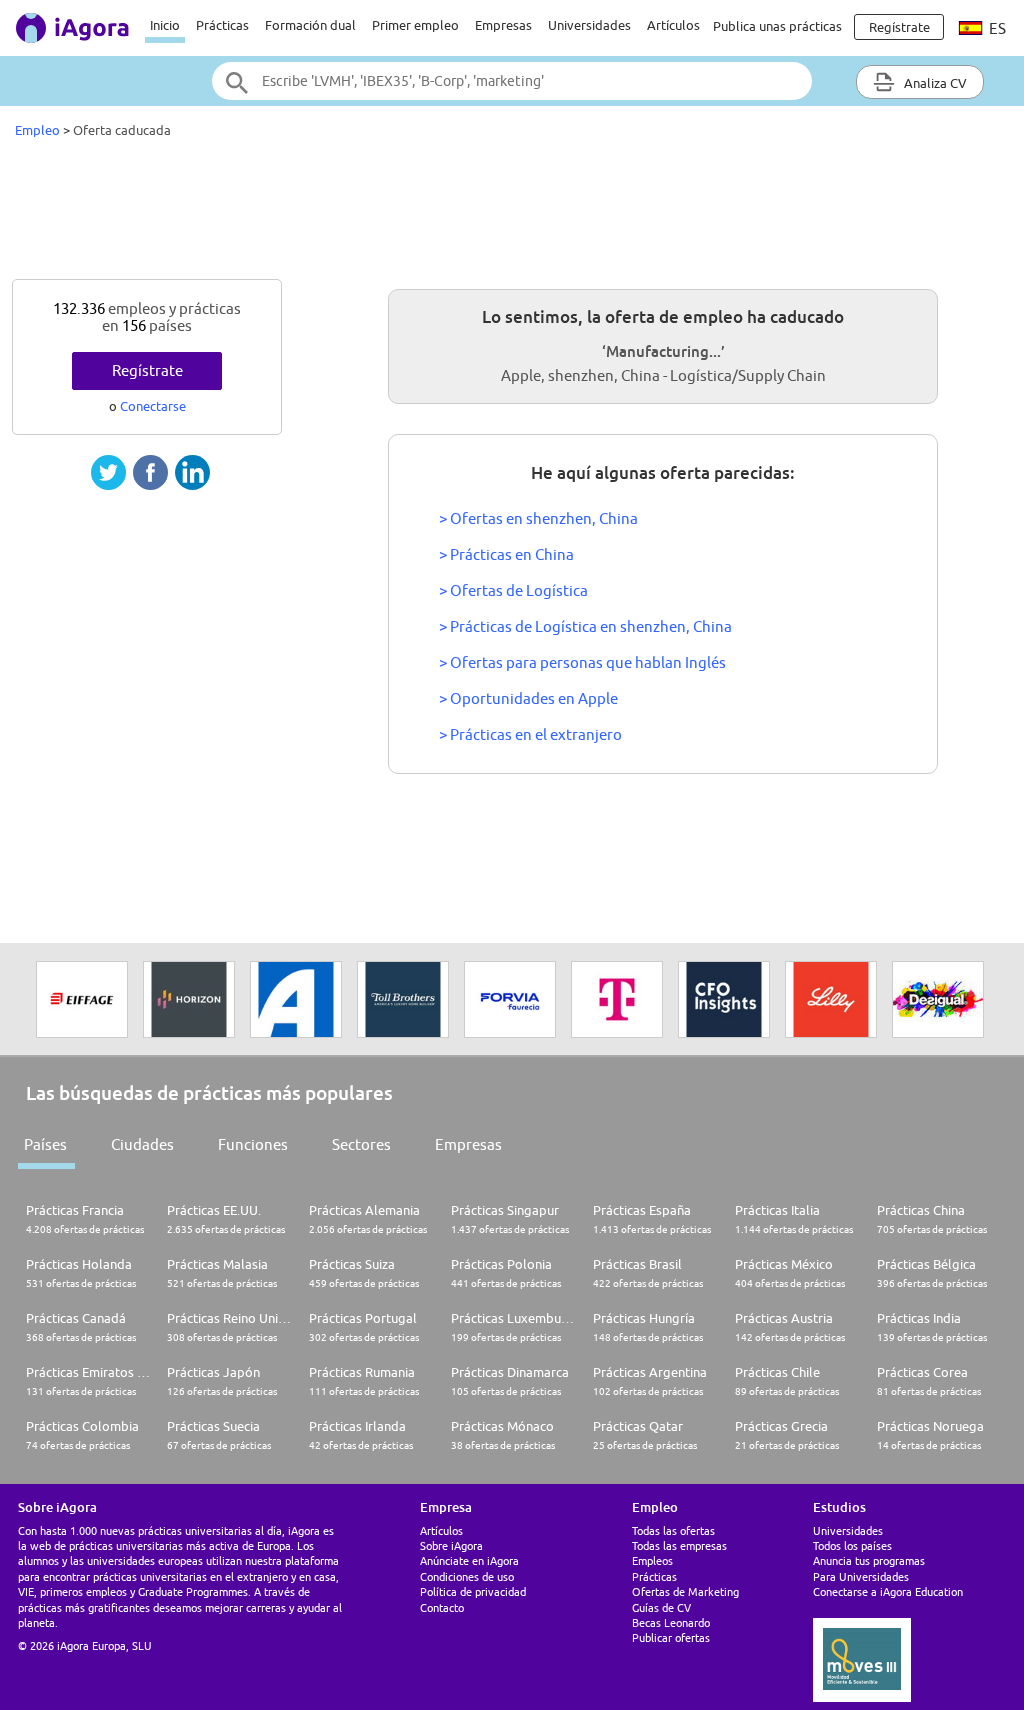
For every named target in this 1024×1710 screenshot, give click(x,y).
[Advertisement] (512, 214)
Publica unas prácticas (777, 26)
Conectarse (153, 406)
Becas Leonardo (671, 1622)
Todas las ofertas (673, 1530)
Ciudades (142, 1144)
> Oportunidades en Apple (528, 698)
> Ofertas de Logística (513, 590)
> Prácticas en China (506, 554)
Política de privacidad (473, 1591)
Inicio (165, 25)
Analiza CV (934, 83)
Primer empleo (415, 25)
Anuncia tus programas (869, 1560)
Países (45, 1144)
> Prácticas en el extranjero (530, 734)
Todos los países (852, 1545)
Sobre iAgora (451, 1545)
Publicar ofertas (671, 1637)
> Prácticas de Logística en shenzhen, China (585, 626)
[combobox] (512, 81)
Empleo (37, 130)
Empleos (652, 1560)
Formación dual (310, 25)
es (996, 28)
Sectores (361, 1144)
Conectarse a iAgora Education (888, 1591)
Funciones (253, 1144)
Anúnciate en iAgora (469, 1560)
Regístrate (147, 370)
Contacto (442, 1607)
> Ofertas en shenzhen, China (538, 518)
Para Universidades (861, 1576)
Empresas (503, 25)
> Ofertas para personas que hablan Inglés (582, 662)
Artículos (673, 25)
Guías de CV (661, 1607)
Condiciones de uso (467, 1576)
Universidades (589, 25)
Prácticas (222, 25)
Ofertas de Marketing (685, 1591)
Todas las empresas (679, 1545)
